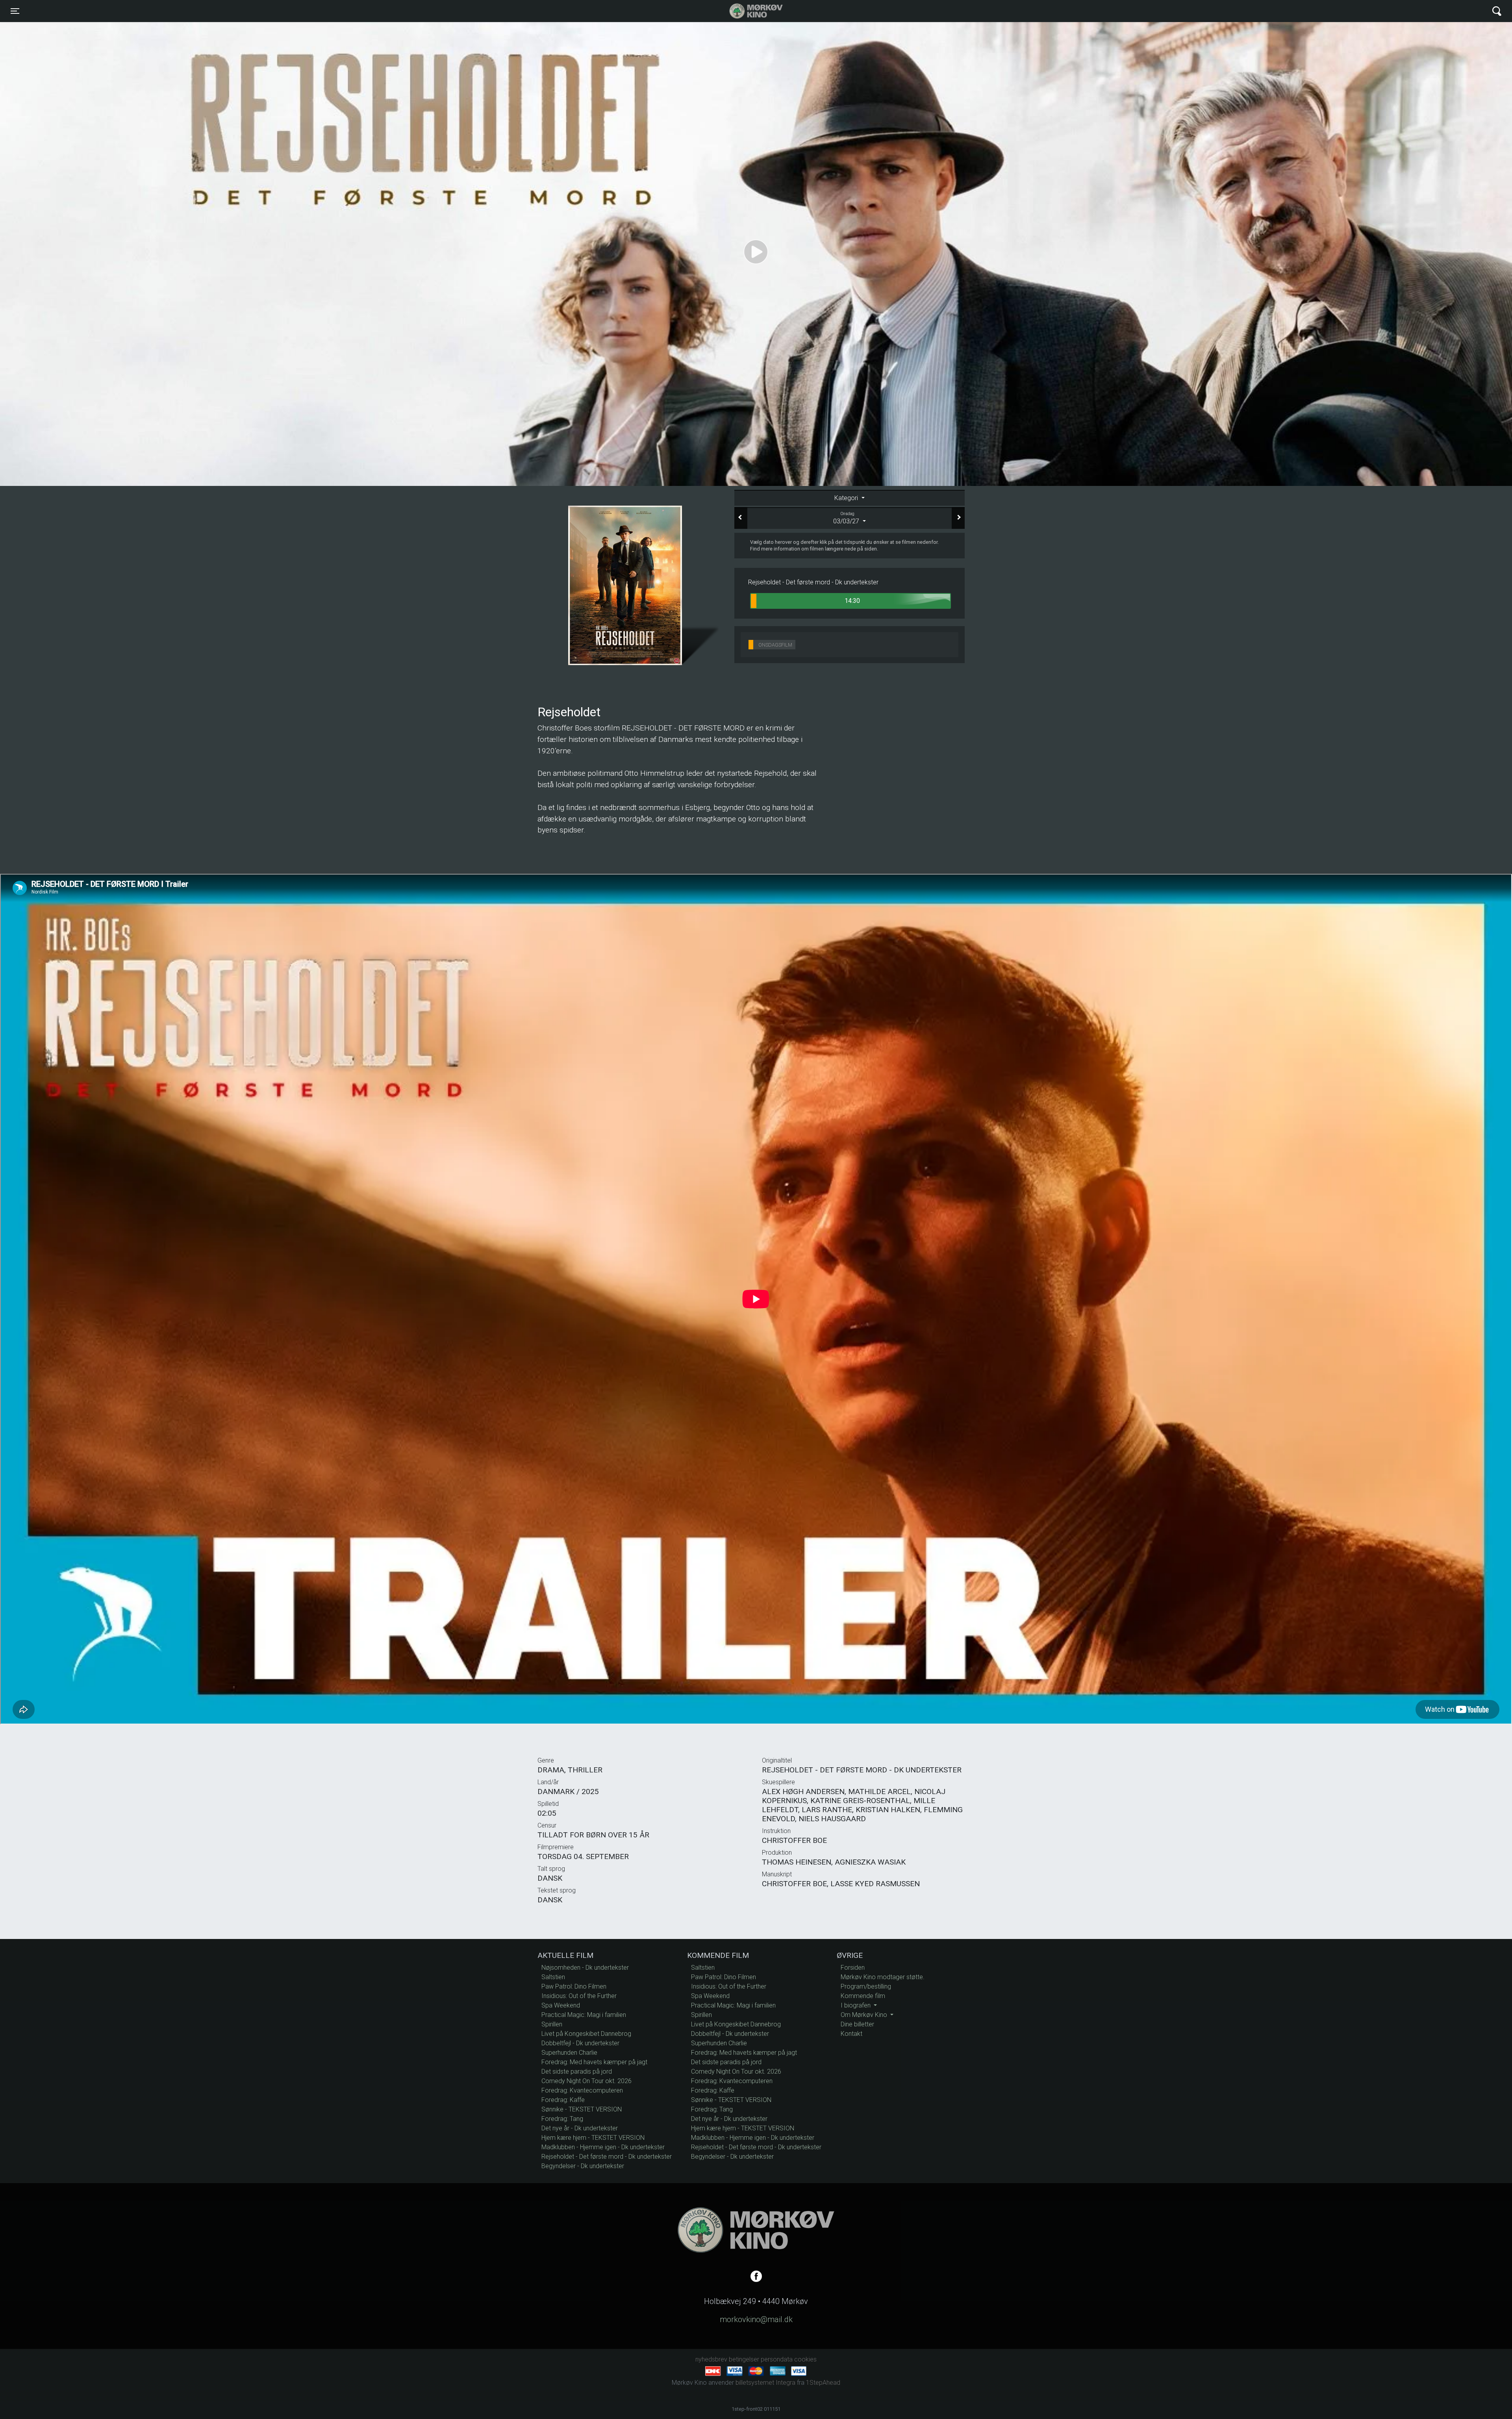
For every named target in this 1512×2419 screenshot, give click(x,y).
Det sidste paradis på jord (577, 2071)
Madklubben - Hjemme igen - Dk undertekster (603, 2147)
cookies (805, 2359)
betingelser (744, 2359)
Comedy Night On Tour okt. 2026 (586, 2081)
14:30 (852, 601)
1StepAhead (823, 2383)
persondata (777, 2359)
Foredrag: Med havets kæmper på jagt (594, 2062)
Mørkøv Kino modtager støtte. (883, 1977)
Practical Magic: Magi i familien (584, 2015)
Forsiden (853, 1968)
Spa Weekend (561, 2005)
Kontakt (851, 2034)
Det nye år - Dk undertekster (580, 2128)
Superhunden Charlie (569, 2053)
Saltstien (553, 1977)
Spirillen (552, 2024)
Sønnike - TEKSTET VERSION (582, 2109)
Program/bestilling (866, 1986)
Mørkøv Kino (748, 11)
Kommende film (863, 1996)
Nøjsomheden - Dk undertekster (585, 1968)
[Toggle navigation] (1497, 11)
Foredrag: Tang (562, 2119)
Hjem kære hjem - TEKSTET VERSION (593, 2138)
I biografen (856, 2005)
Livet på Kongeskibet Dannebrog (586, 2034)
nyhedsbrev (711, 2359)
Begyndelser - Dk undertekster (583, 2166)
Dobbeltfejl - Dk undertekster (580, 2043)
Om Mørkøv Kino (865, 2015)
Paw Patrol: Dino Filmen (574, 1986)
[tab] (850, 498)
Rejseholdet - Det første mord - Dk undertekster (607, 2157)
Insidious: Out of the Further (579, 1996)
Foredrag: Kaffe (563, 2100)
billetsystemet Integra (765, 2383)
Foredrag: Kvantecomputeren (582, 2090)
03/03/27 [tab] (847, 518)
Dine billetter (857, 2024)
